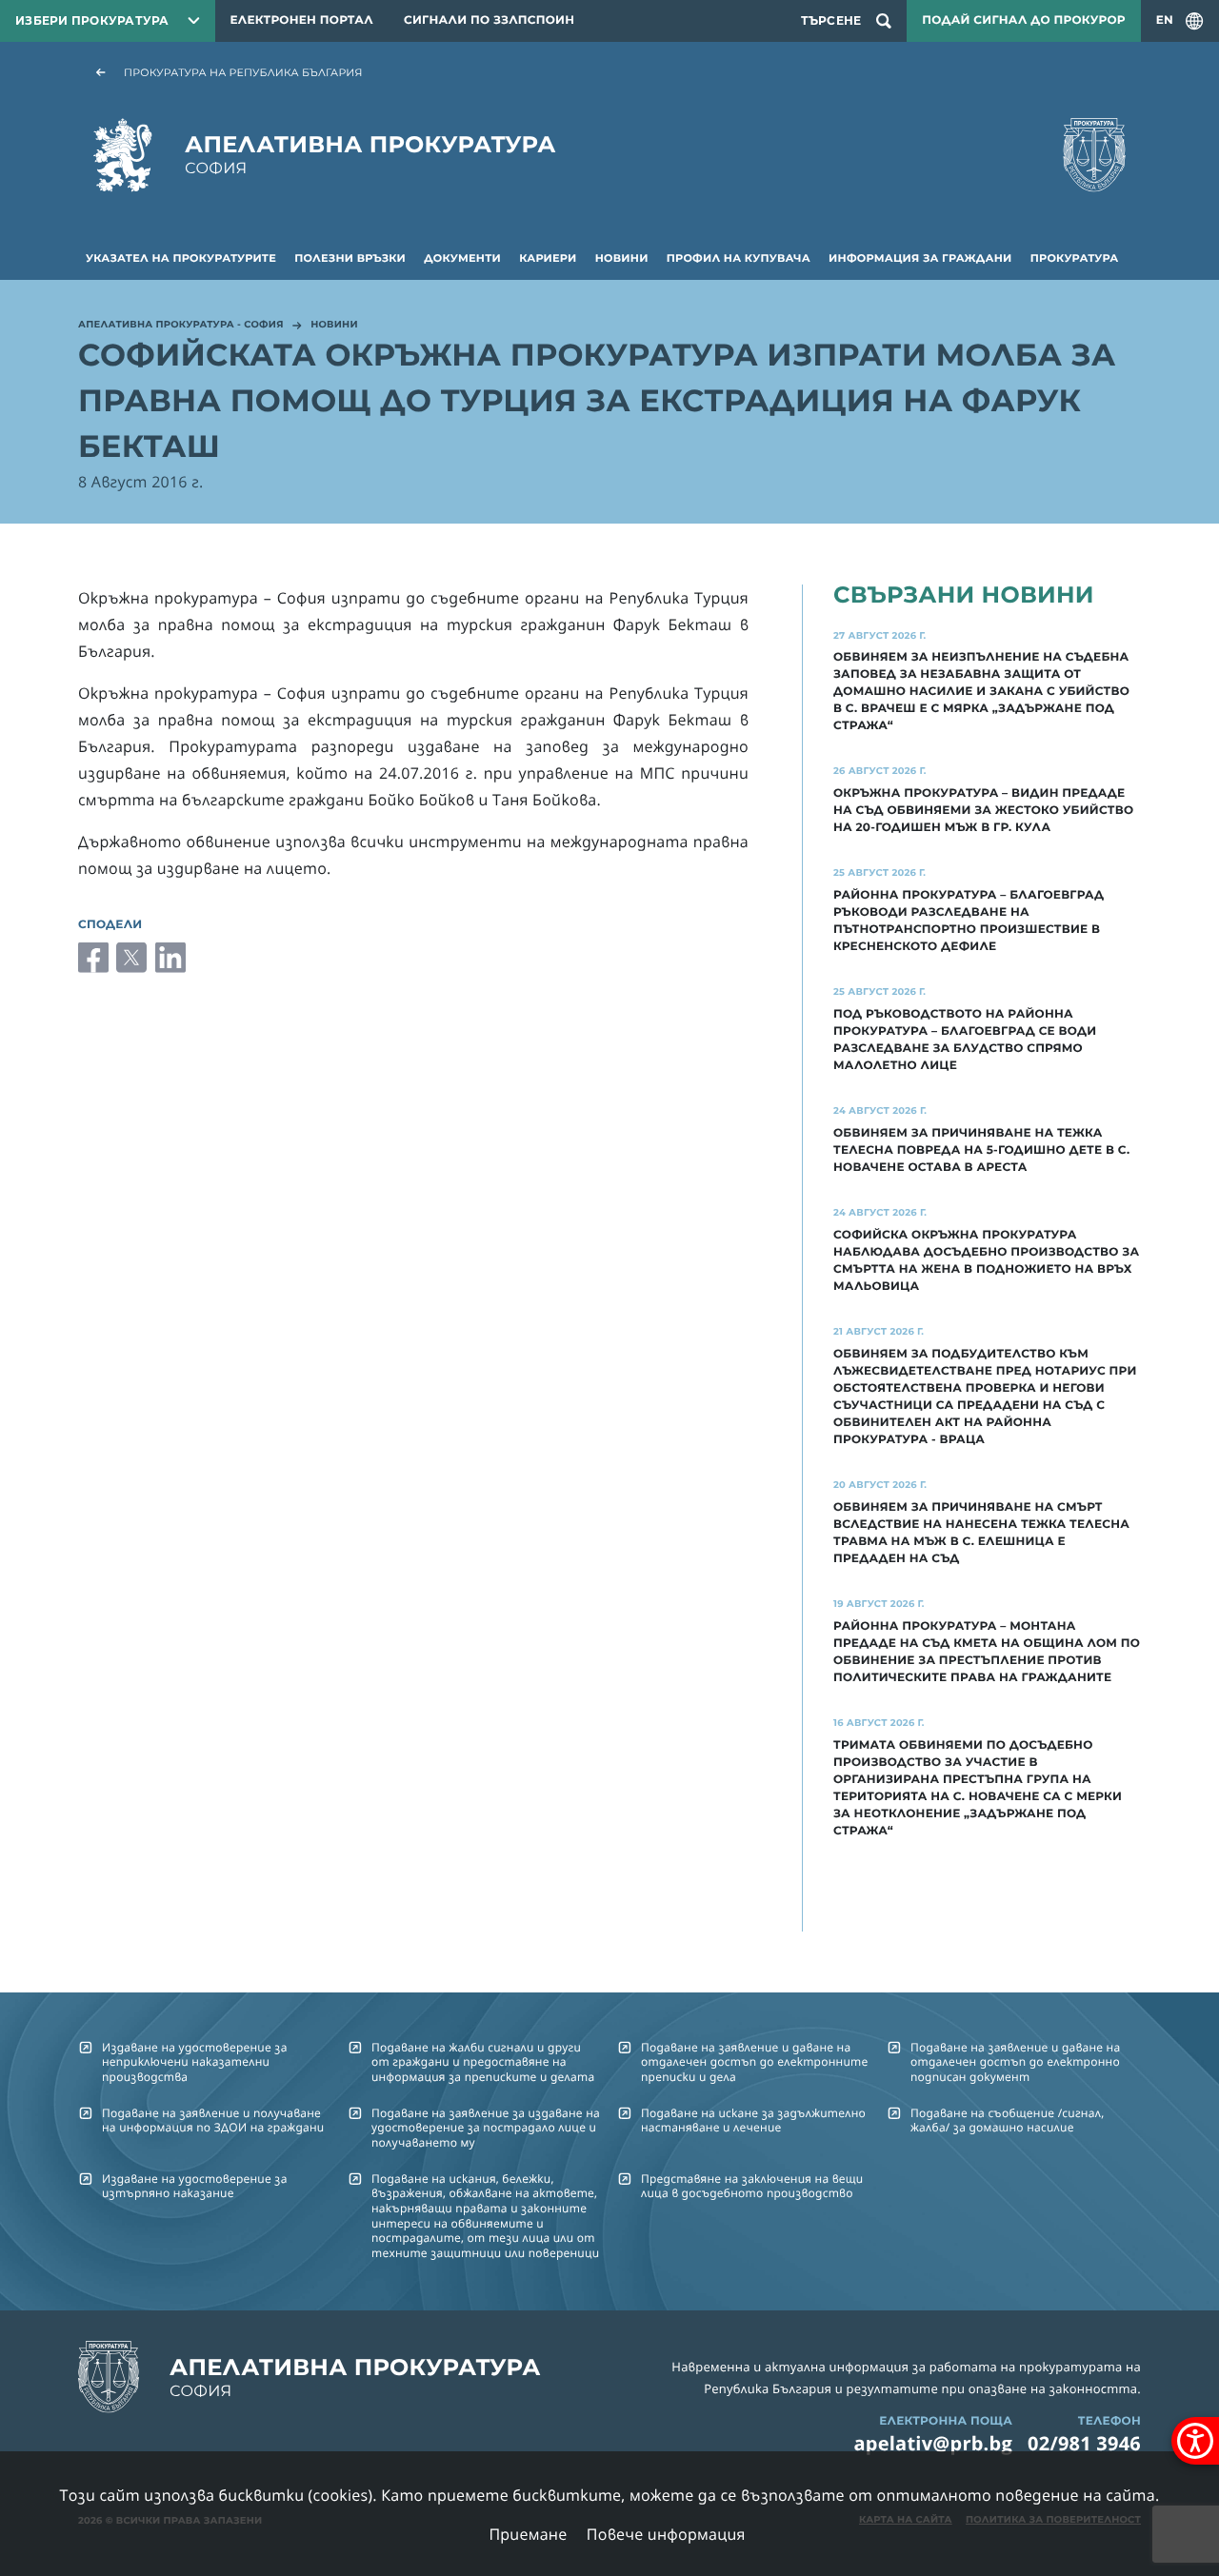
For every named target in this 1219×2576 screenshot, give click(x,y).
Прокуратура (1075, 258)
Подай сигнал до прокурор (1023, 20)
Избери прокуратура (92, 20)
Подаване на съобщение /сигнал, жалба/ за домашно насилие (1007, 2120)
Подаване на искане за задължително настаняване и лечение (753, 2120)
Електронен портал (302, 20)
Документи (462, 258)
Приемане (528, 2534)
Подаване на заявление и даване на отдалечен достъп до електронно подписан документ (1015, 2062)
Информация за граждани (920, 258)
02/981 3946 (1084, 2443)
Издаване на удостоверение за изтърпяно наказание (195, 2186)
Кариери (548, 258)
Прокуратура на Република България (243, 72)
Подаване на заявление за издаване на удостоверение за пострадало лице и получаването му (486, 2128)
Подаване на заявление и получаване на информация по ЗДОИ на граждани (213, 2120)
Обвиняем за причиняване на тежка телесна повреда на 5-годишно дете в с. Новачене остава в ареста (981, 1150)
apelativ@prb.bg (933, 2443)
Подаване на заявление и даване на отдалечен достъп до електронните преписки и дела (754, 2062)
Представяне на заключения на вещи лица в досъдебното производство (752, 2186)
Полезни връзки (350, 258)
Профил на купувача (739, 258)
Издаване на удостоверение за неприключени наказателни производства (195, 2062)
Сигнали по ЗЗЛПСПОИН (489, 20)
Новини (622, 258)
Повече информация (666, 2534)
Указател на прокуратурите (181, 258)
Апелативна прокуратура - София (181, 326)
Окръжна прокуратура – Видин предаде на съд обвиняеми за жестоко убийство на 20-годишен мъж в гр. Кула (983, 811)
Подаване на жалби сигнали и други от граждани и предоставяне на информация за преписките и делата (483, 2062)
